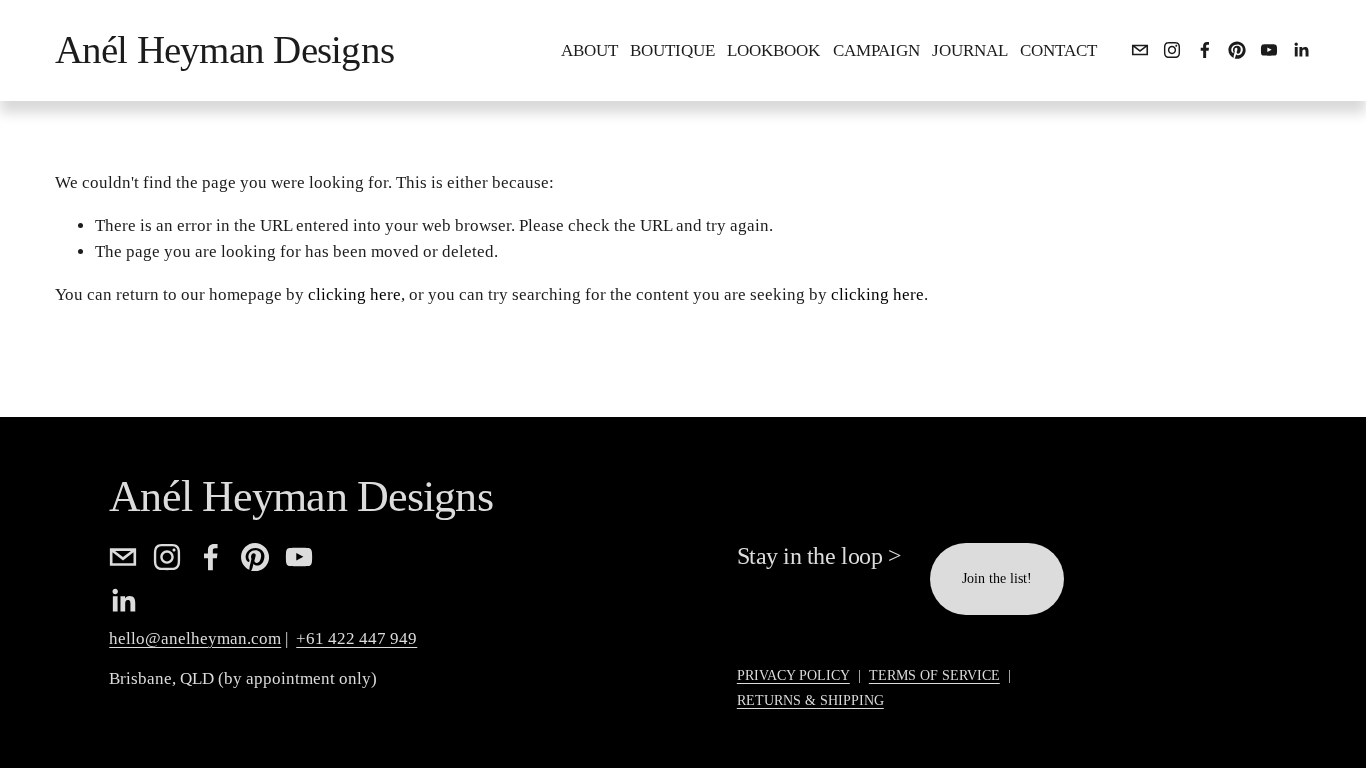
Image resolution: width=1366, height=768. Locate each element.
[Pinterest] (1237, 50)
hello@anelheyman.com (195, 638)
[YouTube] (1269, 50)
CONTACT (1058, 50)
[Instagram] (1172, 50)
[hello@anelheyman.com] (1140, 50)
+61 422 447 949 (356, 638)
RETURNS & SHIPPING (810, 700)
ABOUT (589, 50)
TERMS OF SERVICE (934, 675)
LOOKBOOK (773, 50)
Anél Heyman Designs (224, 50)
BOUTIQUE (672, 50)
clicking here (354, 294)
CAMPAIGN (876, 50)
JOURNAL (970, 50)
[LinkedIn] (1301, 50)
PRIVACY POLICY (793, 675)
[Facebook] (1205, 50)
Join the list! (997, 578)
